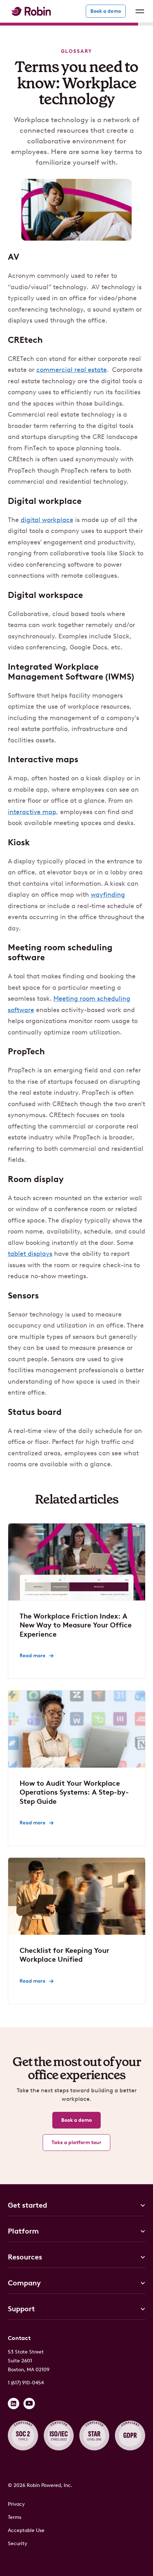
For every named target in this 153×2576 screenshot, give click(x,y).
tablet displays (30, 1254)
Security (18, 2544)
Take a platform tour (76, 2143)
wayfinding (108, 895)
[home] (29, 11)
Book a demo (106, 11)
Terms (15, 2517)
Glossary (76, 51)
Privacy (16, 2504)
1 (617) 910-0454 (26, 2383)
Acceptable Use (26, 2530)
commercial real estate (72, 370)
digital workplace (47, 520)
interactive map (32, 812)
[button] (138, 11)
